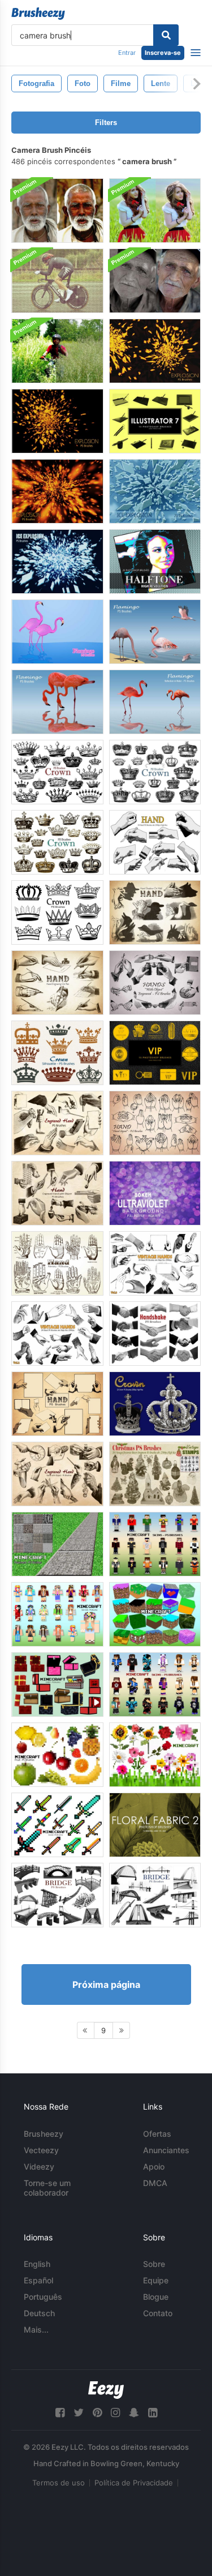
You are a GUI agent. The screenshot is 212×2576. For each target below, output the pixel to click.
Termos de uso (59, 2483)
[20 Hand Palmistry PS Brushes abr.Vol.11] (57, 1263)
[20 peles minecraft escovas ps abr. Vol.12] (155, 1685)
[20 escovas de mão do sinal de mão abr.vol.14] (155, 1123)
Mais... (36, 2329)
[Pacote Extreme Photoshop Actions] (57, 281)
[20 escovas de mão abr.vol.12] (155, 983)
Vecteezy (41, 2150)
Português (43, 2297)
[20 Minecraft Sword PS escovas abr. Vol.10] (57, 1825)
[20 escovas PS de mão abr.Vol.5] (155, 912)
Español (38, 2280)
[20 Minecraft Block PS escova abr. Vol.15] (155, 1614)
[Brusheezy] (38, 14)
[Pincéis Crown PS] (155, 1404)
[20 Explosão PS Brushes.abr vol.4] (57, 421)
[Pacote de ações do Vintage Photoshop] (155, 281)
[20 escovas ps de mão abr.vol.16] (57, 1474)
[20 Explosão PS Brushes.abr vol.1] (57, 491)
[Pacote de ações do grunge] (155, 211)
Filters (106, 123)
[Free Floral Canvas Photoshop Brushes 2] (155, 1825)
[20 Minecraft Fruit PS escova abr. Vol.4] (57, 1755)
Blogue (156, 2297)
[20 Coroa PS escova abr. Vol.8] (57, 842)
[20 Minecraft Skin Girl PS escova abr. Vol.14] (57, 1614)
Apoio (154, 2166)
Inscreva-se (163, 53)
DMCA (155, 2183)
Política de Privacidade (134, 2483)
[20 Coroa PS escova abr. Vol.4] (57, 912)
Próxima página (106, 1984)
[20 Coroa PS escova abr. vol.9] (57, 1053)
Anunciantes (166, 2150)
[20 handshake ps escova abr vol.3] (155, 1334)
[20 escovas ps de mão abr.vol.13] (57, 1123)
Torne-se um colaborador (47, 2188)
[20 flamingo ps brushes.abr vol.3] (155, 702)
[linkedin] (153, 2413)
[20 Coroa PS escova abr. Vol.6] (155, 772)
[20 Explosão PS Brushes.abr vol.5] (155, 351)
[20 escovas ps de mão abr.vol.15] (57, 1193)
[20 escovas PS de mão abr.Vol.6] (57, 983)
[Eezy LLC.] (106, 2390)
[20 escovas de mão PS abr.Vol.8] (57, 1404)
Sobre (154, 2264)
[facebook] (60, 2413)
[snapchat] (134, 2413)
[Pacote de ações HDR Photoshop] (57, 211)
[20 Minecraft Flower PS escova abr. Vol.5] (155, 1755)
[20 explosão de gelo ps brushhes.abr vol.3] (155, 491)
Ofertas (157, 2134)
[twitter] (79, 2413)
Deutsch (39, 2313)
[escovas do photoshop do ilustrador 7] (155, 421)
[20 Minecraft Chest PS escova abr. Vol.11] (57, 1685)
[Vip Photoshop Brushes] (155, 1053)
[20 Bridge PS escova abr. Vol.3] (155, 1895)
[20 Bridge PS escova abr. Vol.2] (57, 1895)
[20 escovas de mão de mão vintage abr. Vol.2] (57, 1334)
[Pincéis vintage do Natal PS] (155, 1474)
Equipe (156, 2280)
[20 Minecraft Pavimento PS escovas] (57, 1544)
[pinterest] (97, 2413)
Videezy (39, 2166)
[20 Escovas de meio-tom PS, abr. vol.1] (155, 562)
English (37, 2264)
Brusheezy (44, 2134)
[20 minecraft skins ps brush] (155, 1544)
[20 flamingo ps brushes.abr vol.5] (57, 702)
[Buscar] (166, 35)
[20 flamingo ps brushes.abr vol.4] (155, 632)
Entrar (127, 53)
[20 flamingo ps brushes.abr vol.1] (57, 632)
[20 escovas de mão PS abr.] (155, 842)
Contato (158, 2313)
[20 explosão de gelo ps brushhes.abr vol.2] (57, 562)
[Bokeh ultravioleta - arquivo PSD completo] (155, 1193)
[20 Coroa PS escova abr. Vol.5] (57, 772)
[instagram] (115, 2413)
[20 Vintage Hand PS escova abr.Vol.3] (155, 1263)
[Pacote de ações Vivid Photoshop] (57, 351)
